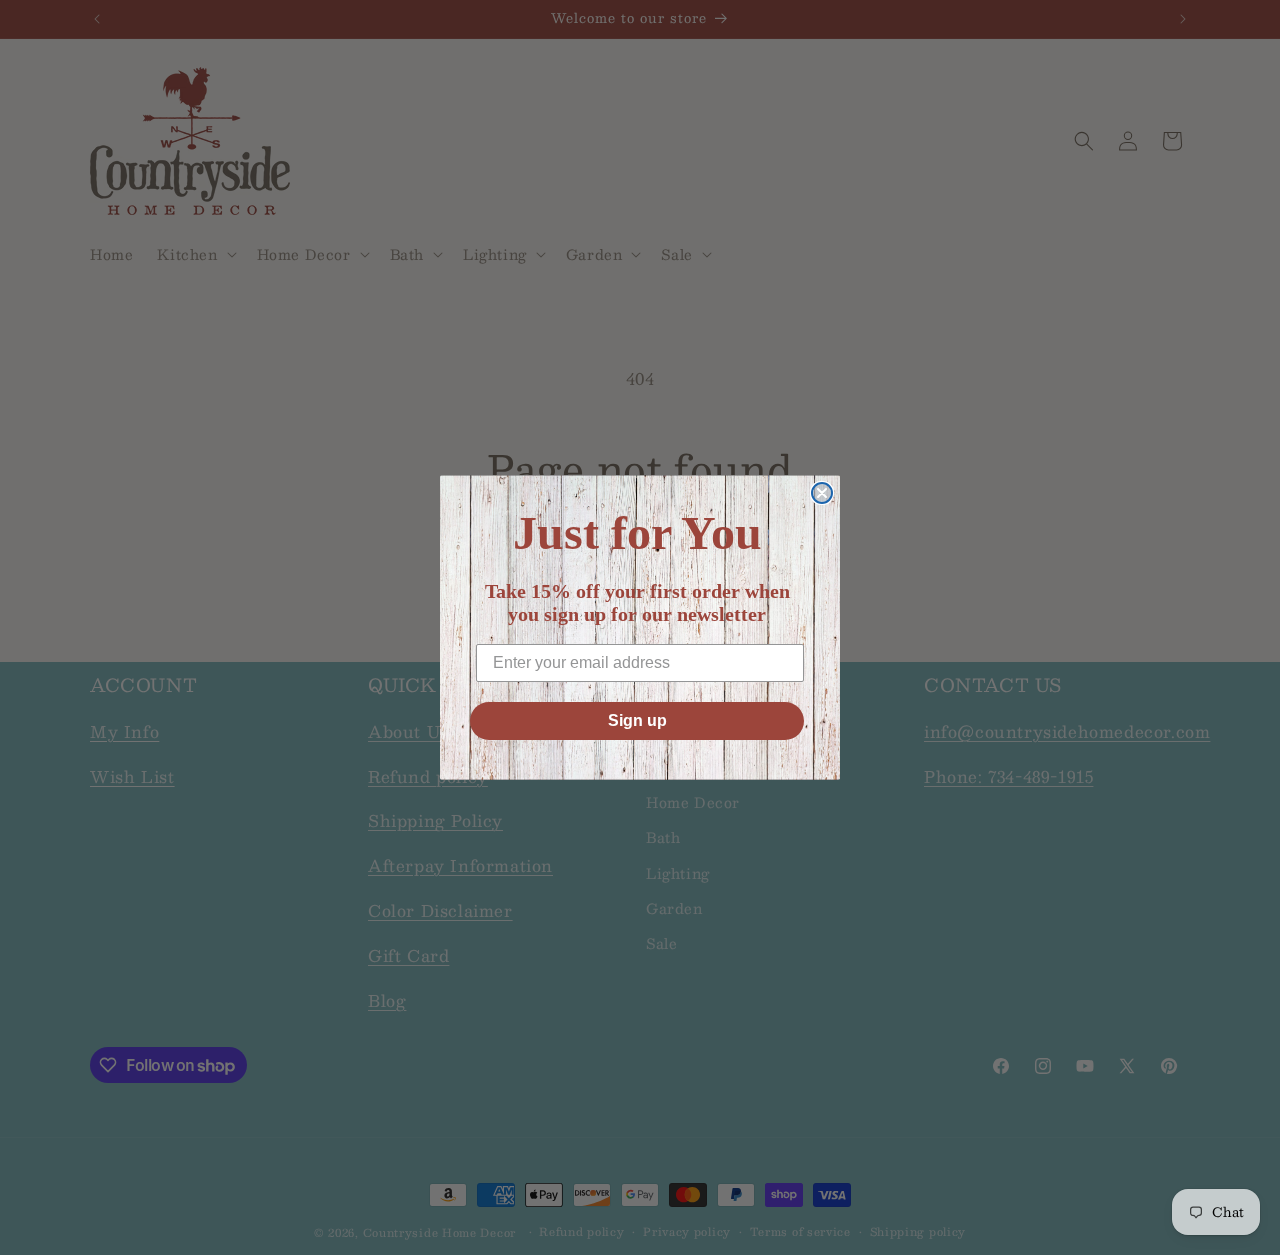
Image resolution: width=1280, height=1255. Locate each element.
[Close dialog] (822, 493)
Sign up (637, 720)
